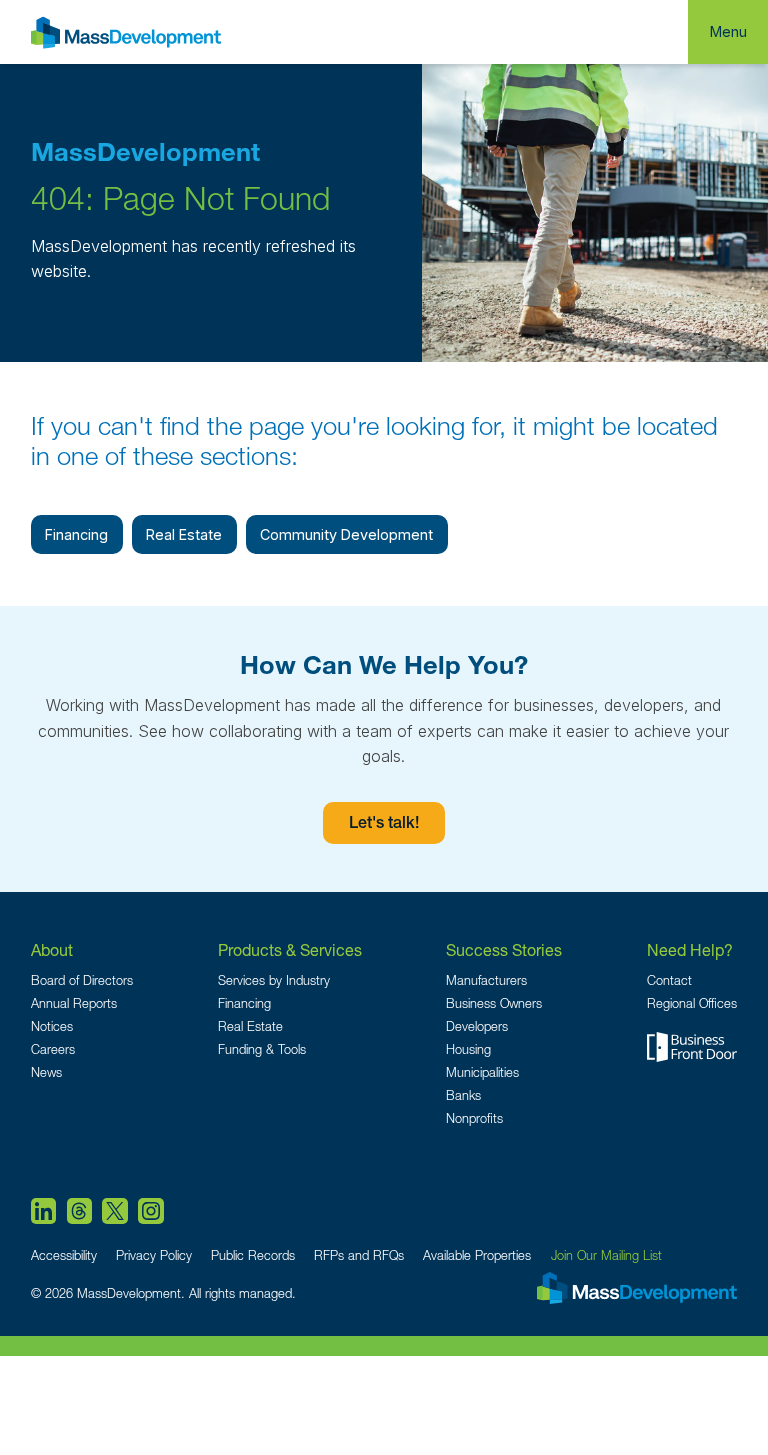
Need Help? (690, 949)
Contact (669, 980)
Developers (477, 1026)
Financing (76, 534)
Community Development (346, 534)
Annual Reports (74, 1003)
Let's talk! (384, 825)
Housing (468, 1049)
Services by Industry (274, 980)
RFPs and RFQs (359, 1255)
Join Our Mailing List (606, 1255)
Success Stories (504, 949)
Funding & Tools (262, 1049)
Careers (53, 1049)
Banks (463, 1095)
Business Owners (494, 1003)
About (52, 949)
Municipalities (482, 1072)
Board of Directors (82, 980)
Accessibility (64, 1255)
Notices (52, 1026)
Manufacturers (486, 980)
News (46, 1072)
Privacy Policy (154, 1255)
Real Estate (184, 534)
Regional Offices (692, 1003)
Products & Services (290, 949)
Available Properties (477, 1255)
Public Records (253, 1255)
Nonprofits (474, 1118)
